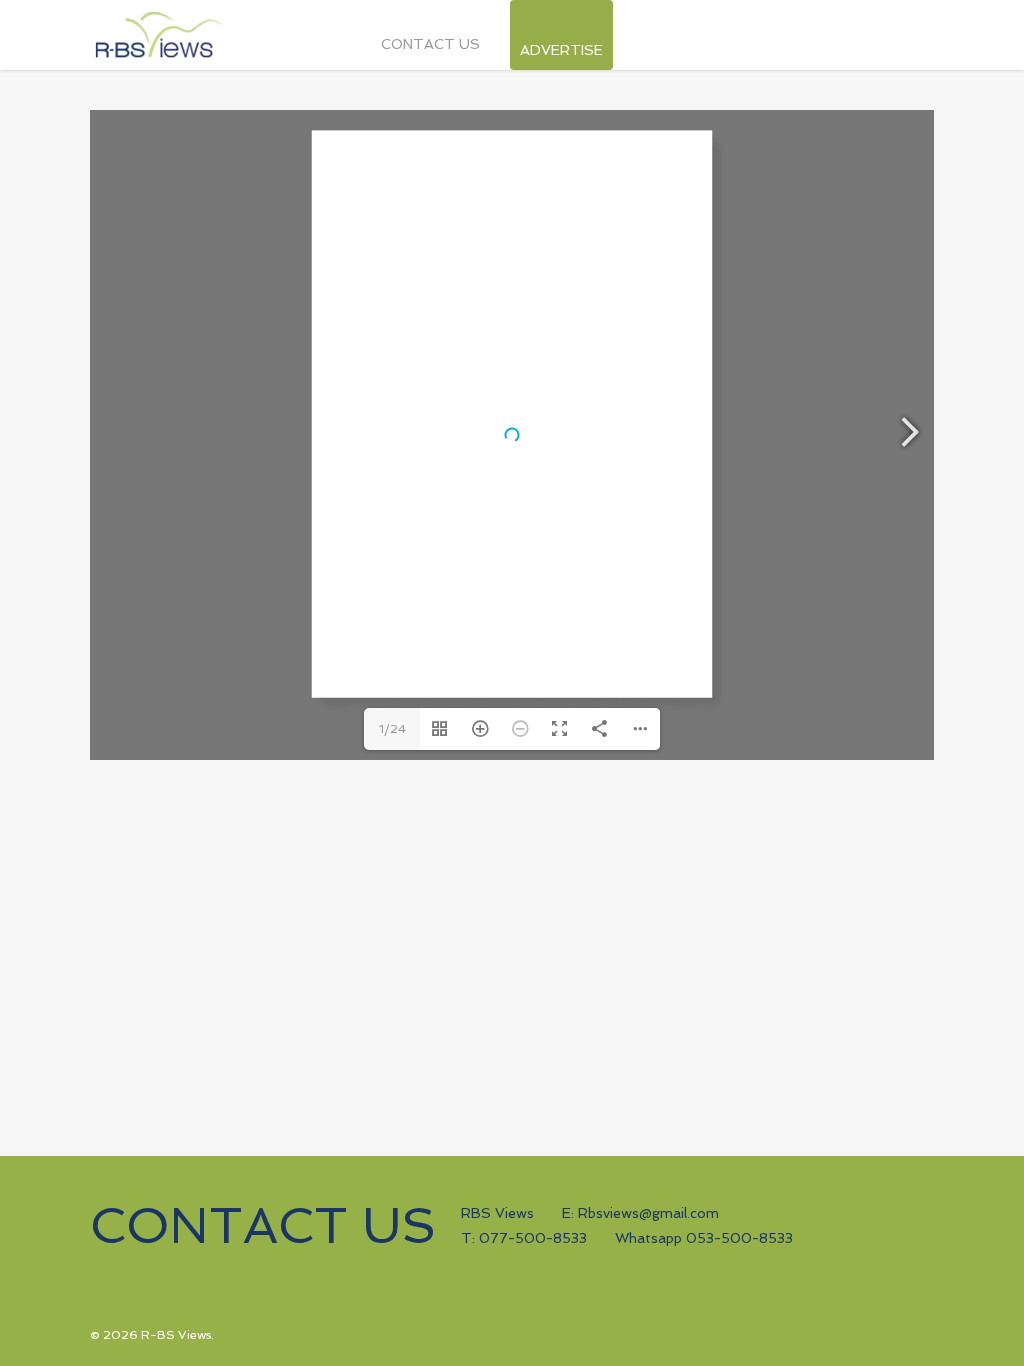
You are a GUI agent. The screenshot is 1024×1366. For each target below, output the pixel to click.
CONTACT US (430, 44)
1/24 (392, 729)
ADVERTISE (561, 45)
